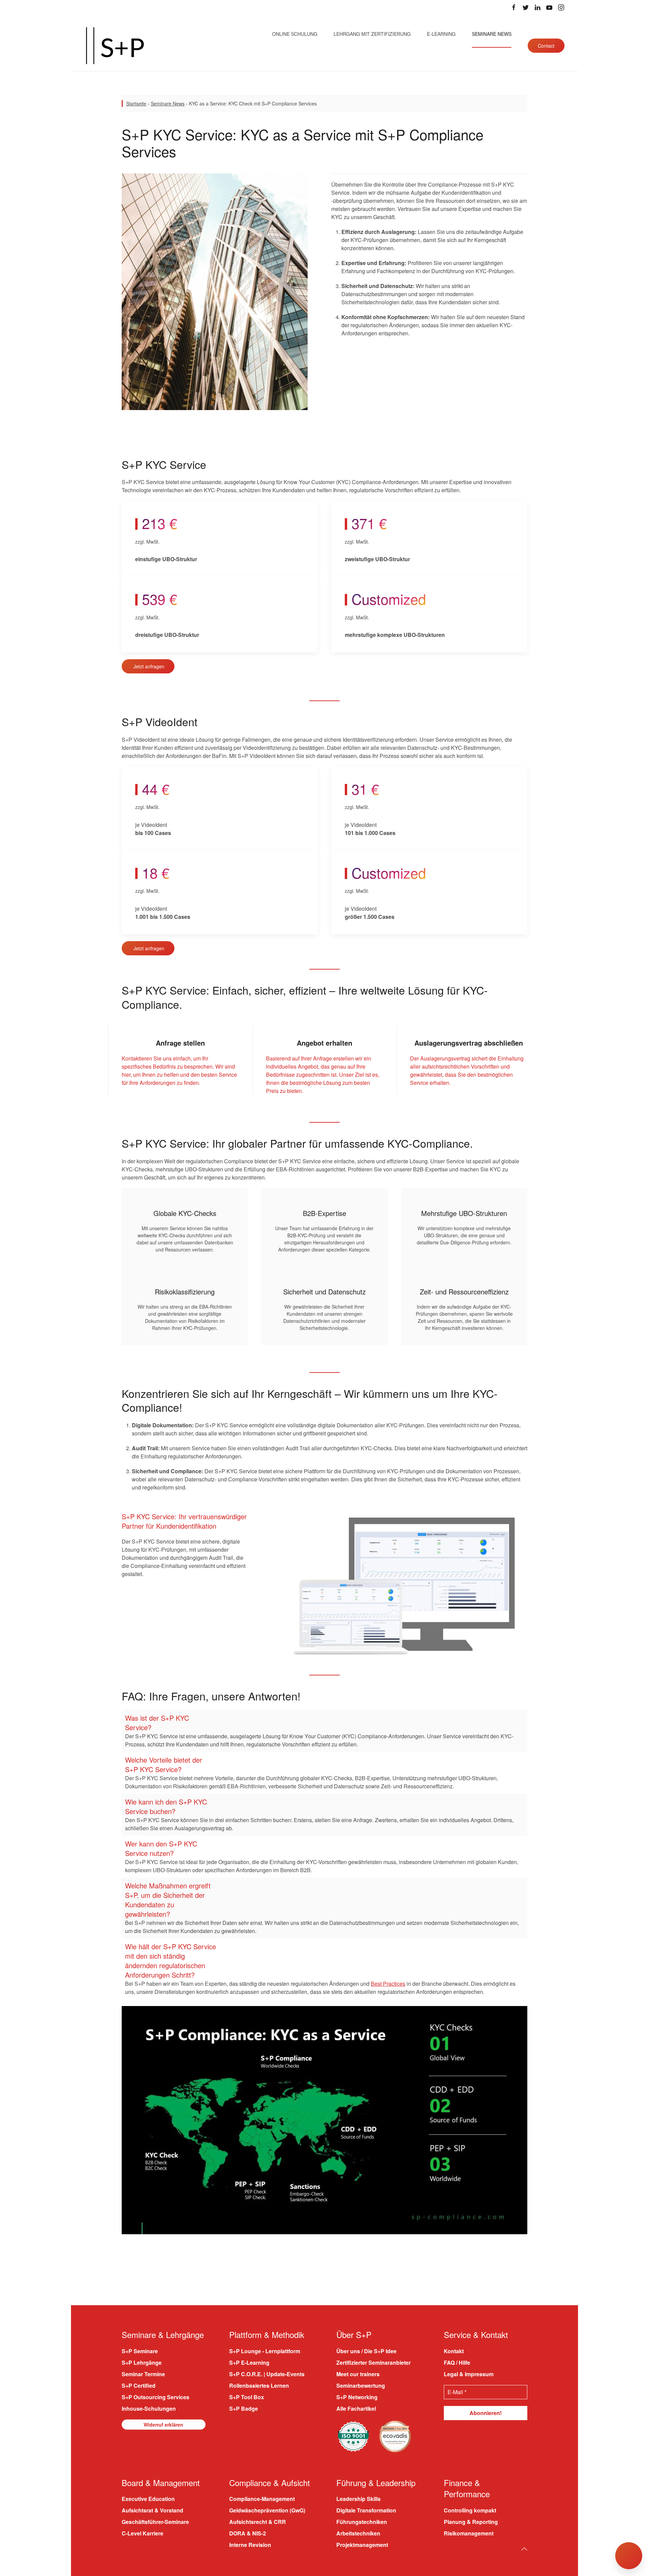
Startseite (136, 103)
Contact (546, 46)
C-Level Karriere (142, 2533)
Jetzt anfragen (149, 666)
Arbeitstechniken (358, 2533)
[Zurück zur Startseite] (115, 46)
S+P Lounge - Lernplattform (265, 2351)
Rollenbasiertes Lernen (259, 2385)
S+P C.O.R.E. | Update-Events (267, 2374)
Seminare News (492, 34)
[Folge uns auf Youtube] (549, 7)
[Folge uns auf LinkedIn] (537, 7)
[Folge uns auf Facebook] (514, 7)
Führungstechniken (362, 2522)
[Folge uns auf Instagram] (561, 7)
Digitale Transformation (366, 2510)
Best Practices (388, 1984)
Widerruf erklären (163, 2424)
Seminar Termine (143, 2374)
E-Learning (441, 34)
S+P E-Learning (249, 2362)
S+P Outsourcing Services (155, 2397)
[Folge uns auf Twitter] (526, 7)
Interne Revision (250, 2545)
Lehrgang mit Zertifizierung (372, 34)
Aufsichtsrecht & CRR (258, 2522)
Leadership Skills (358, 2499)
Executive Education (148, 2499)
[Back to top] (524, 2549)
